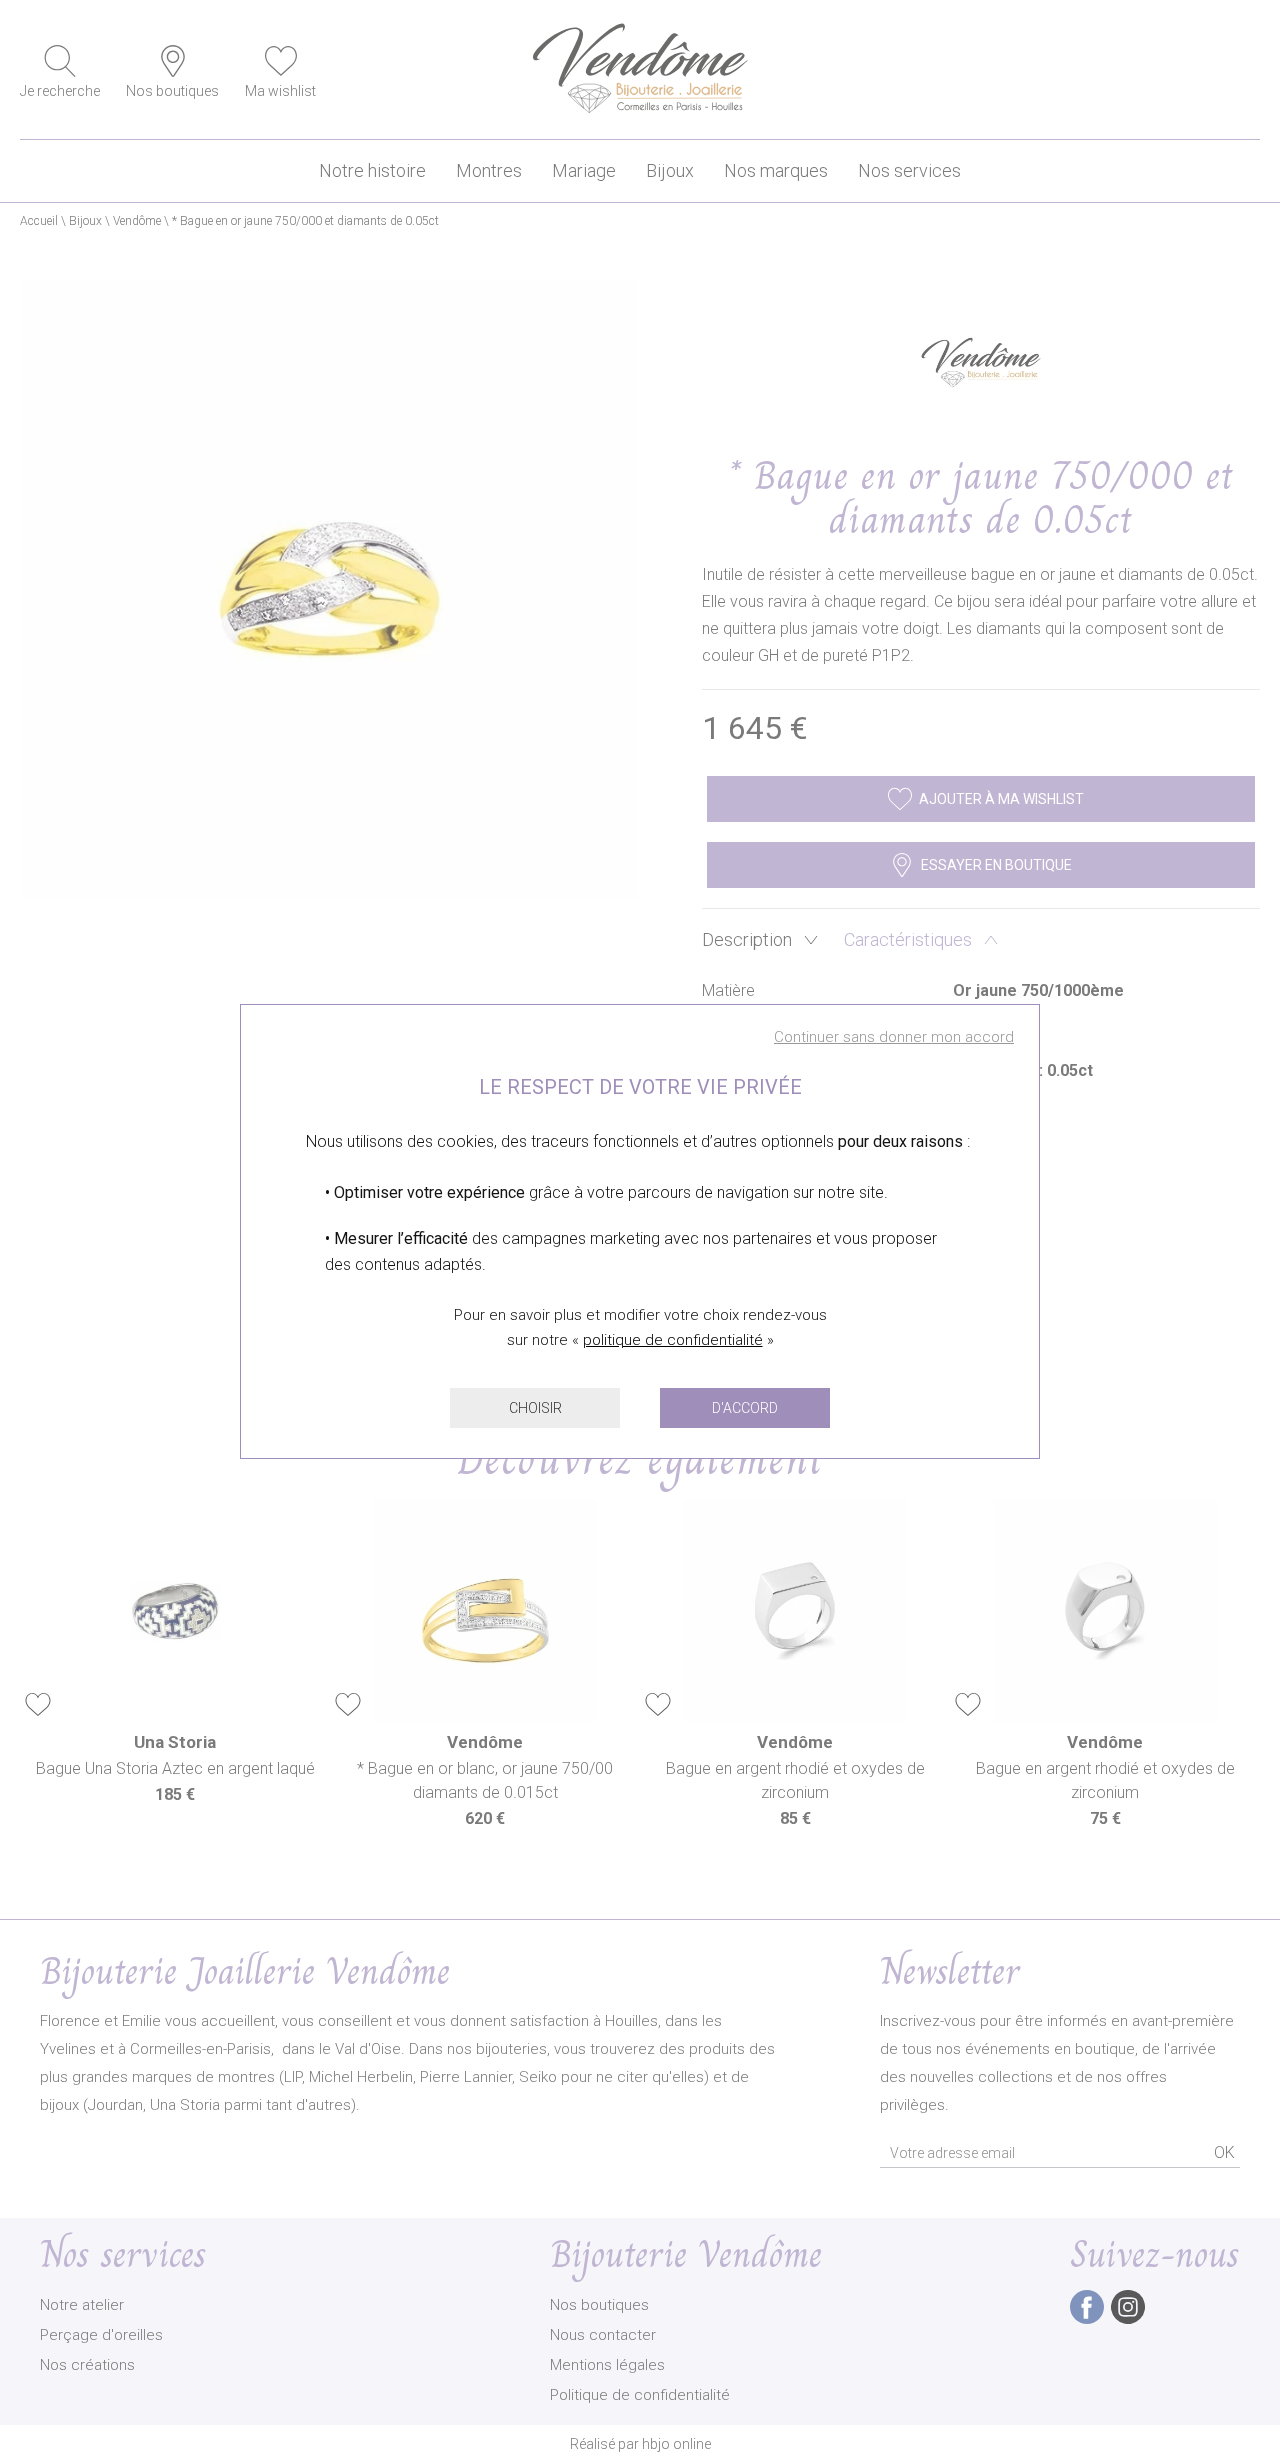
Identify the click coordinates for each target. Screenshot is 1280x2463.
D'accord (745, 1408)
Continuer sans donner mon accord (894, 1037)
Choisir (535, 1408)
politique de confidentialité (673, 1340)
